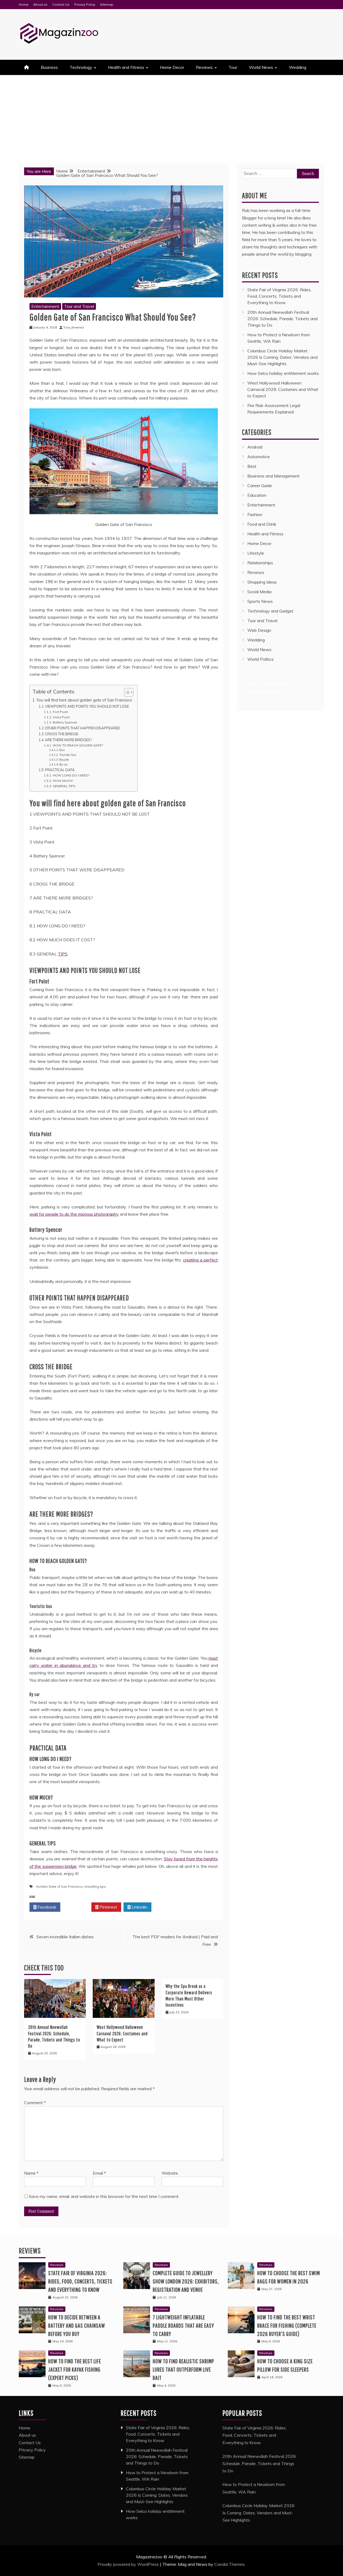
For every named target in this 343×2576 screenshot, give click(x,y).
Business (49, 67)
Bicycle (64, 760)
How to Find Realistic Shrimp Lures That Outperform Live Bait (183, 2369)
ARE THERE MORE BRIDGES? (68, 740)
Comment (35, 2103)
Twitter (77, 1907)
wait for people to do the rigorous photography (74, 1214)
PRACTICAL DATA (60, 770)
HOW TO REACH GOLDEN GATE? (78, 745)
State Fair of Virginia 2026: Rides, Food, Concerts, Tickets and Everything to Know (279, 296)
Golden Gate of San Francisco (60, 1886)
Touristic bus (68, 755)
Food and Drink (262, 524)
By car (64, 764)
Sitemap (107, 4)
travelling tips (95, 1886)
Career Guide (260, 486)
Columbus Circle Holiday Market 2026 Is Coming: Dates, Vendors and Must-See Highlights (282, 357)
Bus (62, 750)
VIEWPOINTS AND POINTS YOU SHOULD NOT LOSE (87, 706)
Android (255, 447)
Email (99, 2173)
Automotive (259, 457)
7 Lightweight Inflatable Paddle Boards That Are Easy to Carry (183, 2325)
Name (31, 2173)
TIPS (63, 954)
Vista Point (61, 717)
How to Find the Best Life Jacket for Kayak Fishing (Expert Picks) (75, 2369)
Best (252, 466)
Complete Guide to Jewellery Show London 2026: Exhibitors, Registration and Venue (186, 2281)
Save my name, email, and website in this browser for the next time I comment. (104, 2196)
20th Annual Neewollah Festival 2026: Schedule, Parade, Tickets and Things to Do (282, 319)
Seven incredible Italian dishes (65, 1937)
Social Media (259, 592)
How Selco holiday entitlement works (283, 373)
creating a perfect (200, 1260)
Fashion (255, 514)
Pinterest (108, 1907)
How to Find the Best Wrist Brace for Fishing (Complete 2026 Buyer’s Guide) (287, 2325)
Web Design (259, 630)
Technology (81, 67)
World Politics (261, 659)
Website (170, 2173)
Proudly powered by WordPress (129, 2564)
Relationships (260, 563)
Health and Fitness (126, 67)
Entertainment (45, 306)
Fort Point (60, 712)
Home (24, 4)
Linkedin (139, 1907)
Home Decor (172, 67)
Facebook (46, 1907)
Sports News (260, 601)
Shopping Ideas (262, 582)
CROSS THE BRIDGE (62, 734)
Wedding (298, 67)
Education (257, 495)
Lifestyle (256, 553)
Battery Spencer (65, 722)
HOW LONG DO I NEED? (71, 775)
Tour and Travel (79, 306)
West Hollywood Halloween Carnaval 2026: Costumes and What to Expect (122, 2033)
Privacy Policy (85, 4)
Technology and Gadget (270, 611)
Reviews (204, 67)
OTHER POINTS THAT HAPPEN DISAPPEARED (83, 728)
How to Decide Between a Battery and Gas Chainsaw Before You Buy (77, 2325)
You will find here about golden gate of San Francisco (84, 700)
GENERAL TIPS (64, 786)
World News (261, 67)
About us (40, 4)
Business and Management (273, 476)
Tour (233, 67)
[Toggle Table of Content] (126, 692)
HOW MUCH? (63, 781)
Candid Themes (230, 2564)
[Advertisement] (171, 115)
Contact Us (61, 4)
